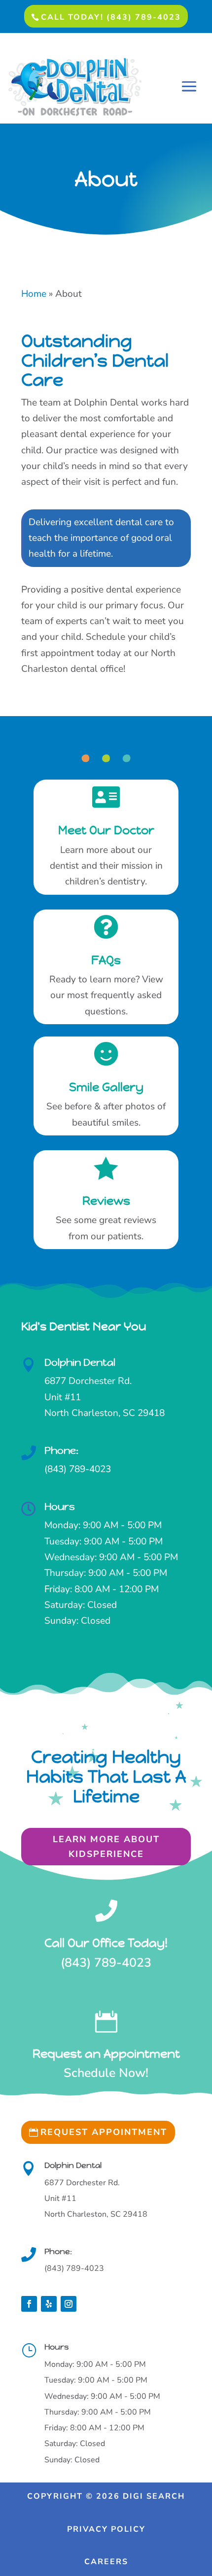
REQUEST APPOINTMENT (104, 2132)
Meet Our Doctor (106, 830)
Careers (106, 2562)
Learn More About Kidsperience (106, 1847)
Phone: (61, 1451)
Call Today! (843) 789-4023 (111, 17)
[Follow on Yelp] (49, 2304)
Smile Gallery (106, 1087)
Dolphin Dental (80, 1363)
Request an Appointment (106, 2054)
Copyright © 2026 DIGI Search (106, 2496)
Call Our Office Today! (106, 1943)
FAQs (106, 960)
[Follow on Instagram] (69, 2304)
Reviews (106, 1201)
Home (34, 294)
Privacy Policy (106, 2529)
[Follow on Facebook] (29, 2304)
